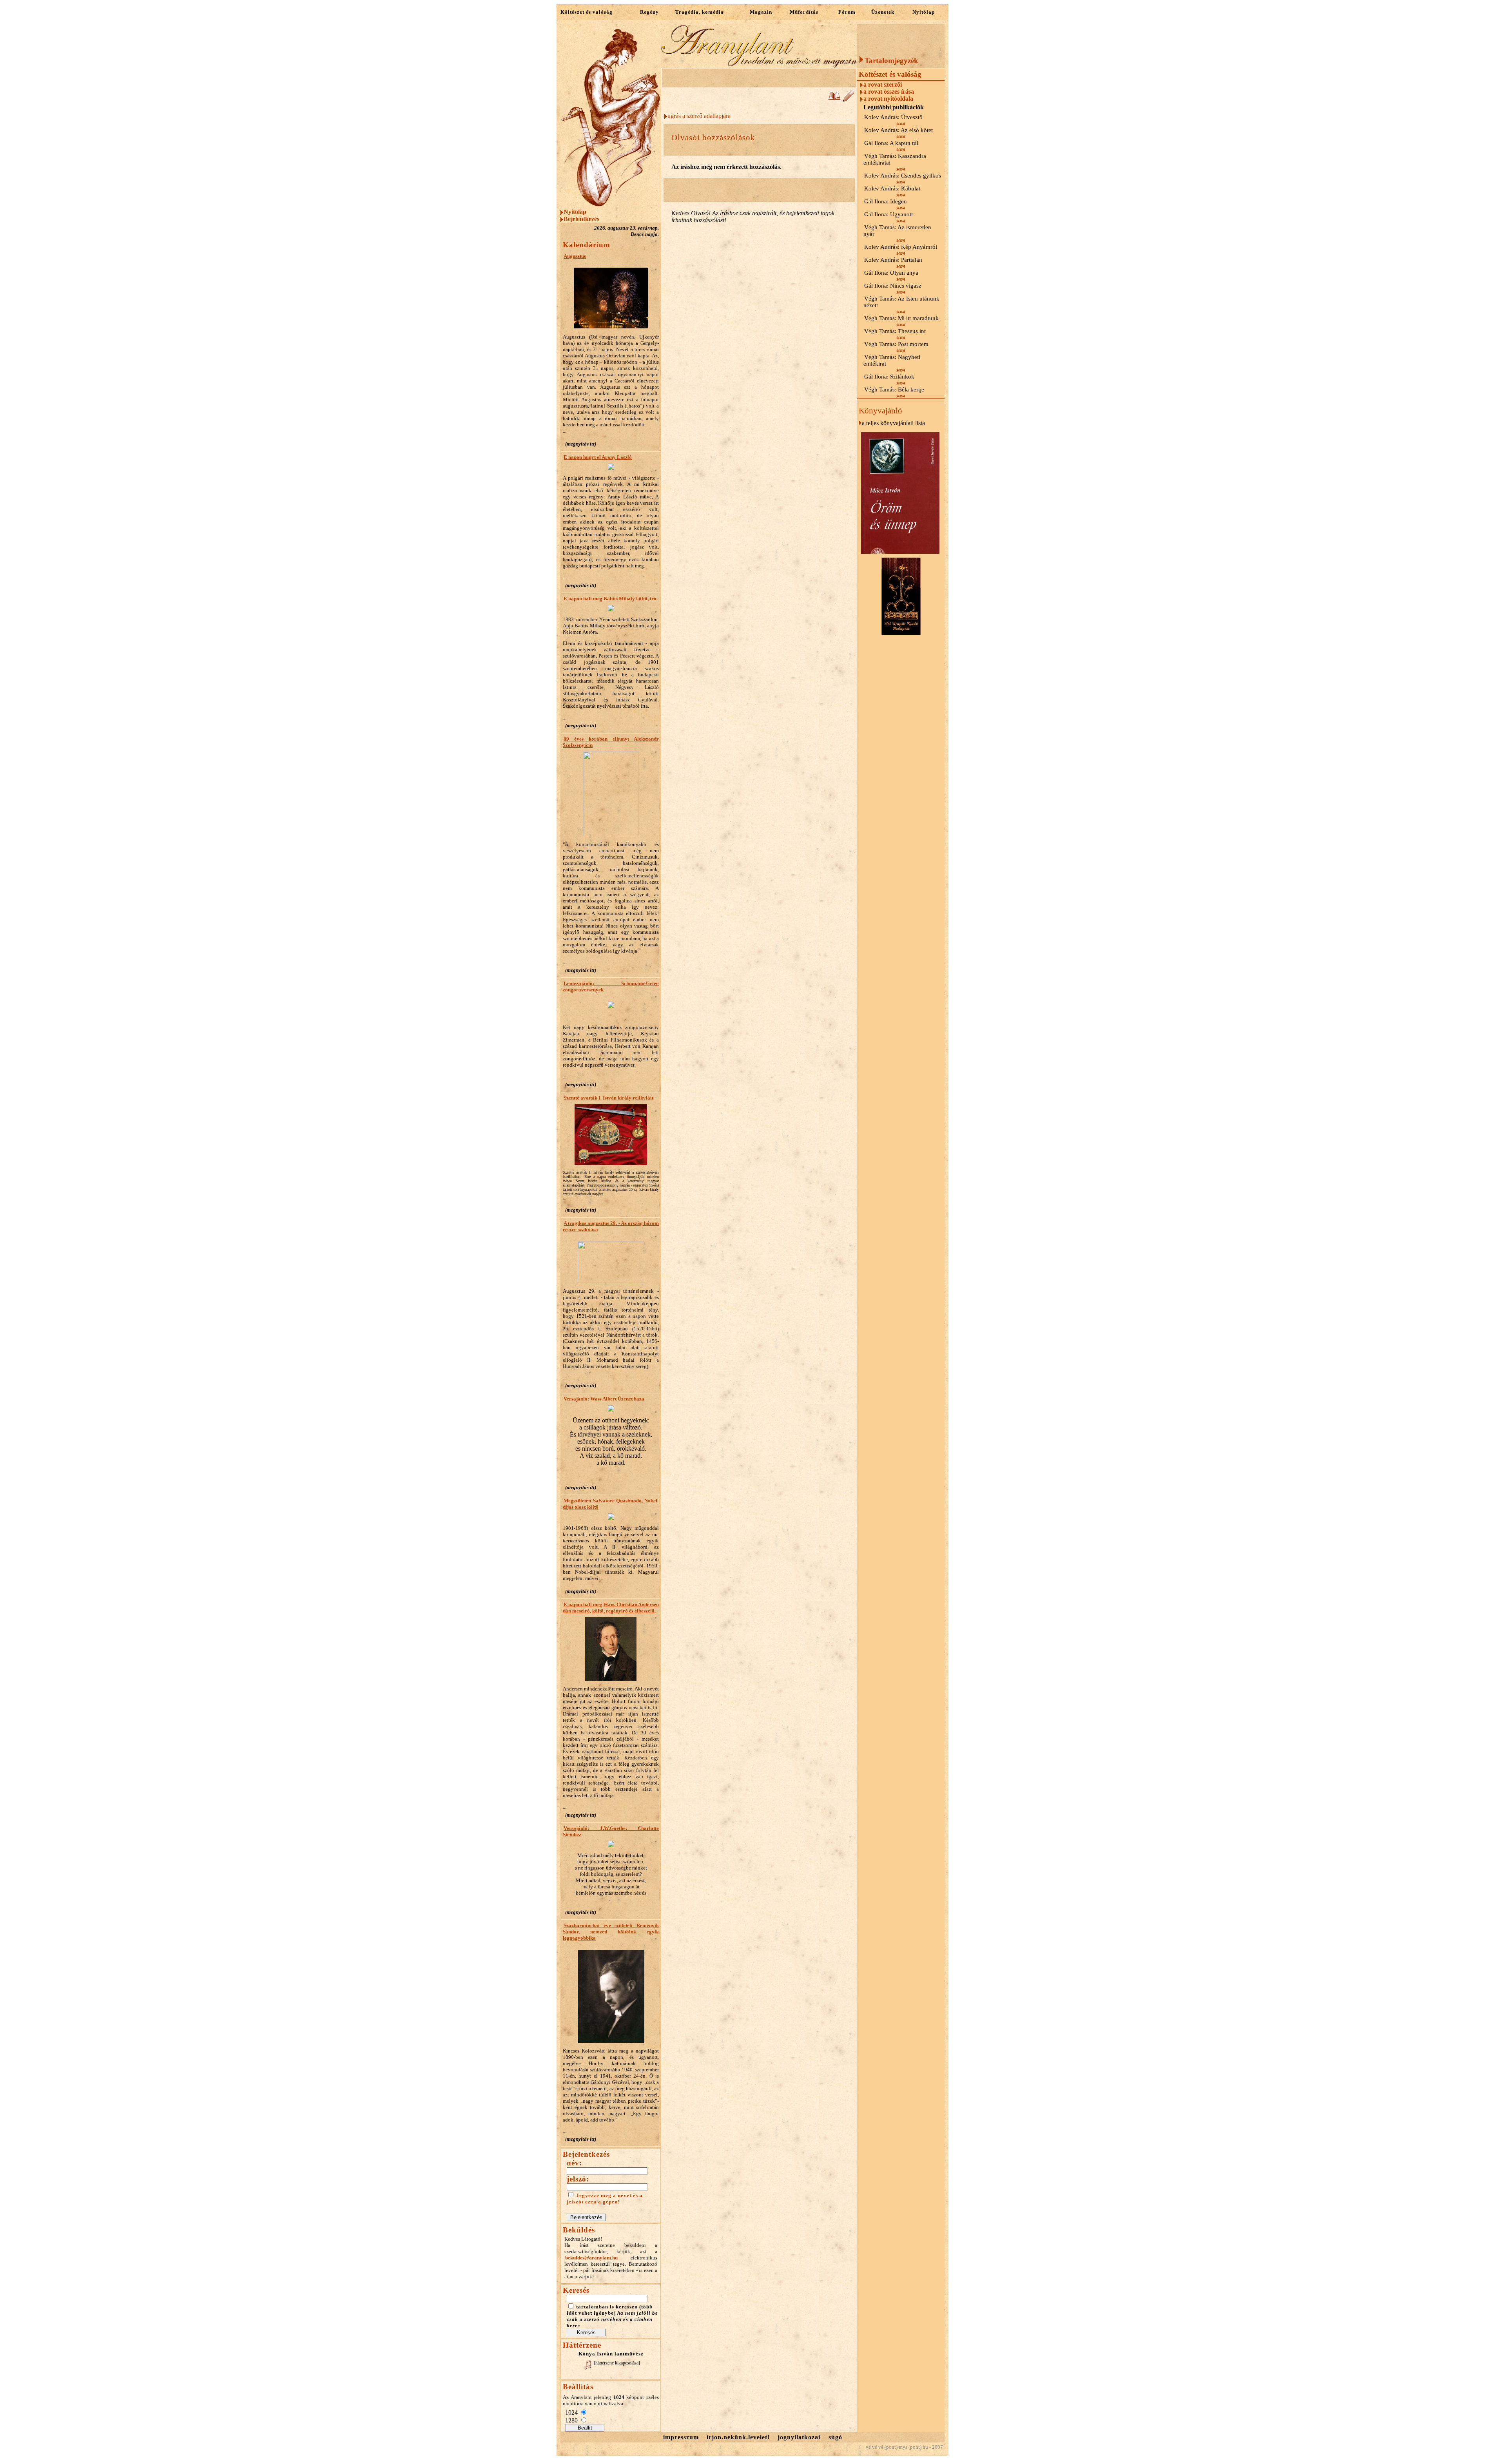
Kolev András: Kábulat (892, 188)
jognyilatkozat (799, 2437)
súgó (835, 2437)
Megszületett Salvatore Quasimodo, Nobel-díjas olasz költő (611, 1504)
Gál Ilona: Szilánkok (889, 377)
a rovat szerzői (883, 84)
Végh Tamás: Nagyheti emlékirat (892, 360)
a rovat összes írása (889, 91)
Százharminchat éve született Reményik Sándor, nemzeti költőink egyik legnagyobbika (611, 1932)
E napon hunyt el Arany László (598, 457)
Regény (649, 12)
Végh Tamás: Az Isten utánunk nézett (901, 302)
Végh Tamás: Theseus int (895, 331)
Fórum (847, 12)
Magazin (761, 12)
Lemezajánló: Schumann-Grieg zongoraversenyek (611, 987)
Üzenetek (883, 12)
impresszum (681, 2437)
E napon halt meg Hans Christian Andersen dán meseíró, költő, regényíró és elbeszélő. (611, 1608)
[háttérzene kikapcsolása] (617, 2363)
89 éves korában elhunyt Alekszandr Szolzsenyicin (611, 742)
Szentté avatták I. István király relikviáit (608, 1098)
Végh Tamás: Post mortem (896, 344)
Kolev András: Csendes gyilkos (903, 176)
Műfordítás (804, 12)
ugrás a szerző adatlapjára (699, 116)
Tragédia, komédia (700, 12)
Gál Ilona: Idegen (886, 201)
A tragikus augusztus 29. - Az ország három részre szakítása (611, 1226)
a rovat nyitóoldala (888, 99)
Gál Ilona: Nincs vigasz (893, 286)
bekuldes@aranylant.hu (591, 2258)
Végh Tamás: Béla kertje (894, 390)
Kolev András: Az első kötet (898, 130)
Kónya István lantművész (611, 2354)
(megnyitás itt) (581, 444)
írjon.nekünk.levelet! (738, 2437)
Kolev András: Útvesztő (893, 117)
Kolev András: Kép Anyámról (901, 247)
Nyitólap (924, 12)
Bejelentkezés (581, 219)
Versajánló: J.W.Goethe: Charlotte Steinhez (611, 1831)
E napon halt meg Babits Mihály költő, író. (611, 599)
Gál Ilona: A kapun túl (891, 143)
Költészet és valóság (587, 12)
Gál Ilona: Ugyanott (888, 214)
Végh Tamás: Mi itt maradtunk (901, 318)
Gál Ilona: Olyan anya (891, 273)
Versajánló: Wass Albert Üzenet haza (604, 1399)
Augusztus (575, 256)
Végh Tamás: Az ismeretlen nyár (897, 231)
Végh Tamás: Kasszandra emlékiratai (895, 159)
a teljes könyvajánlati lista (893, 423)
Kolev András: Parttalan (893, 260)
